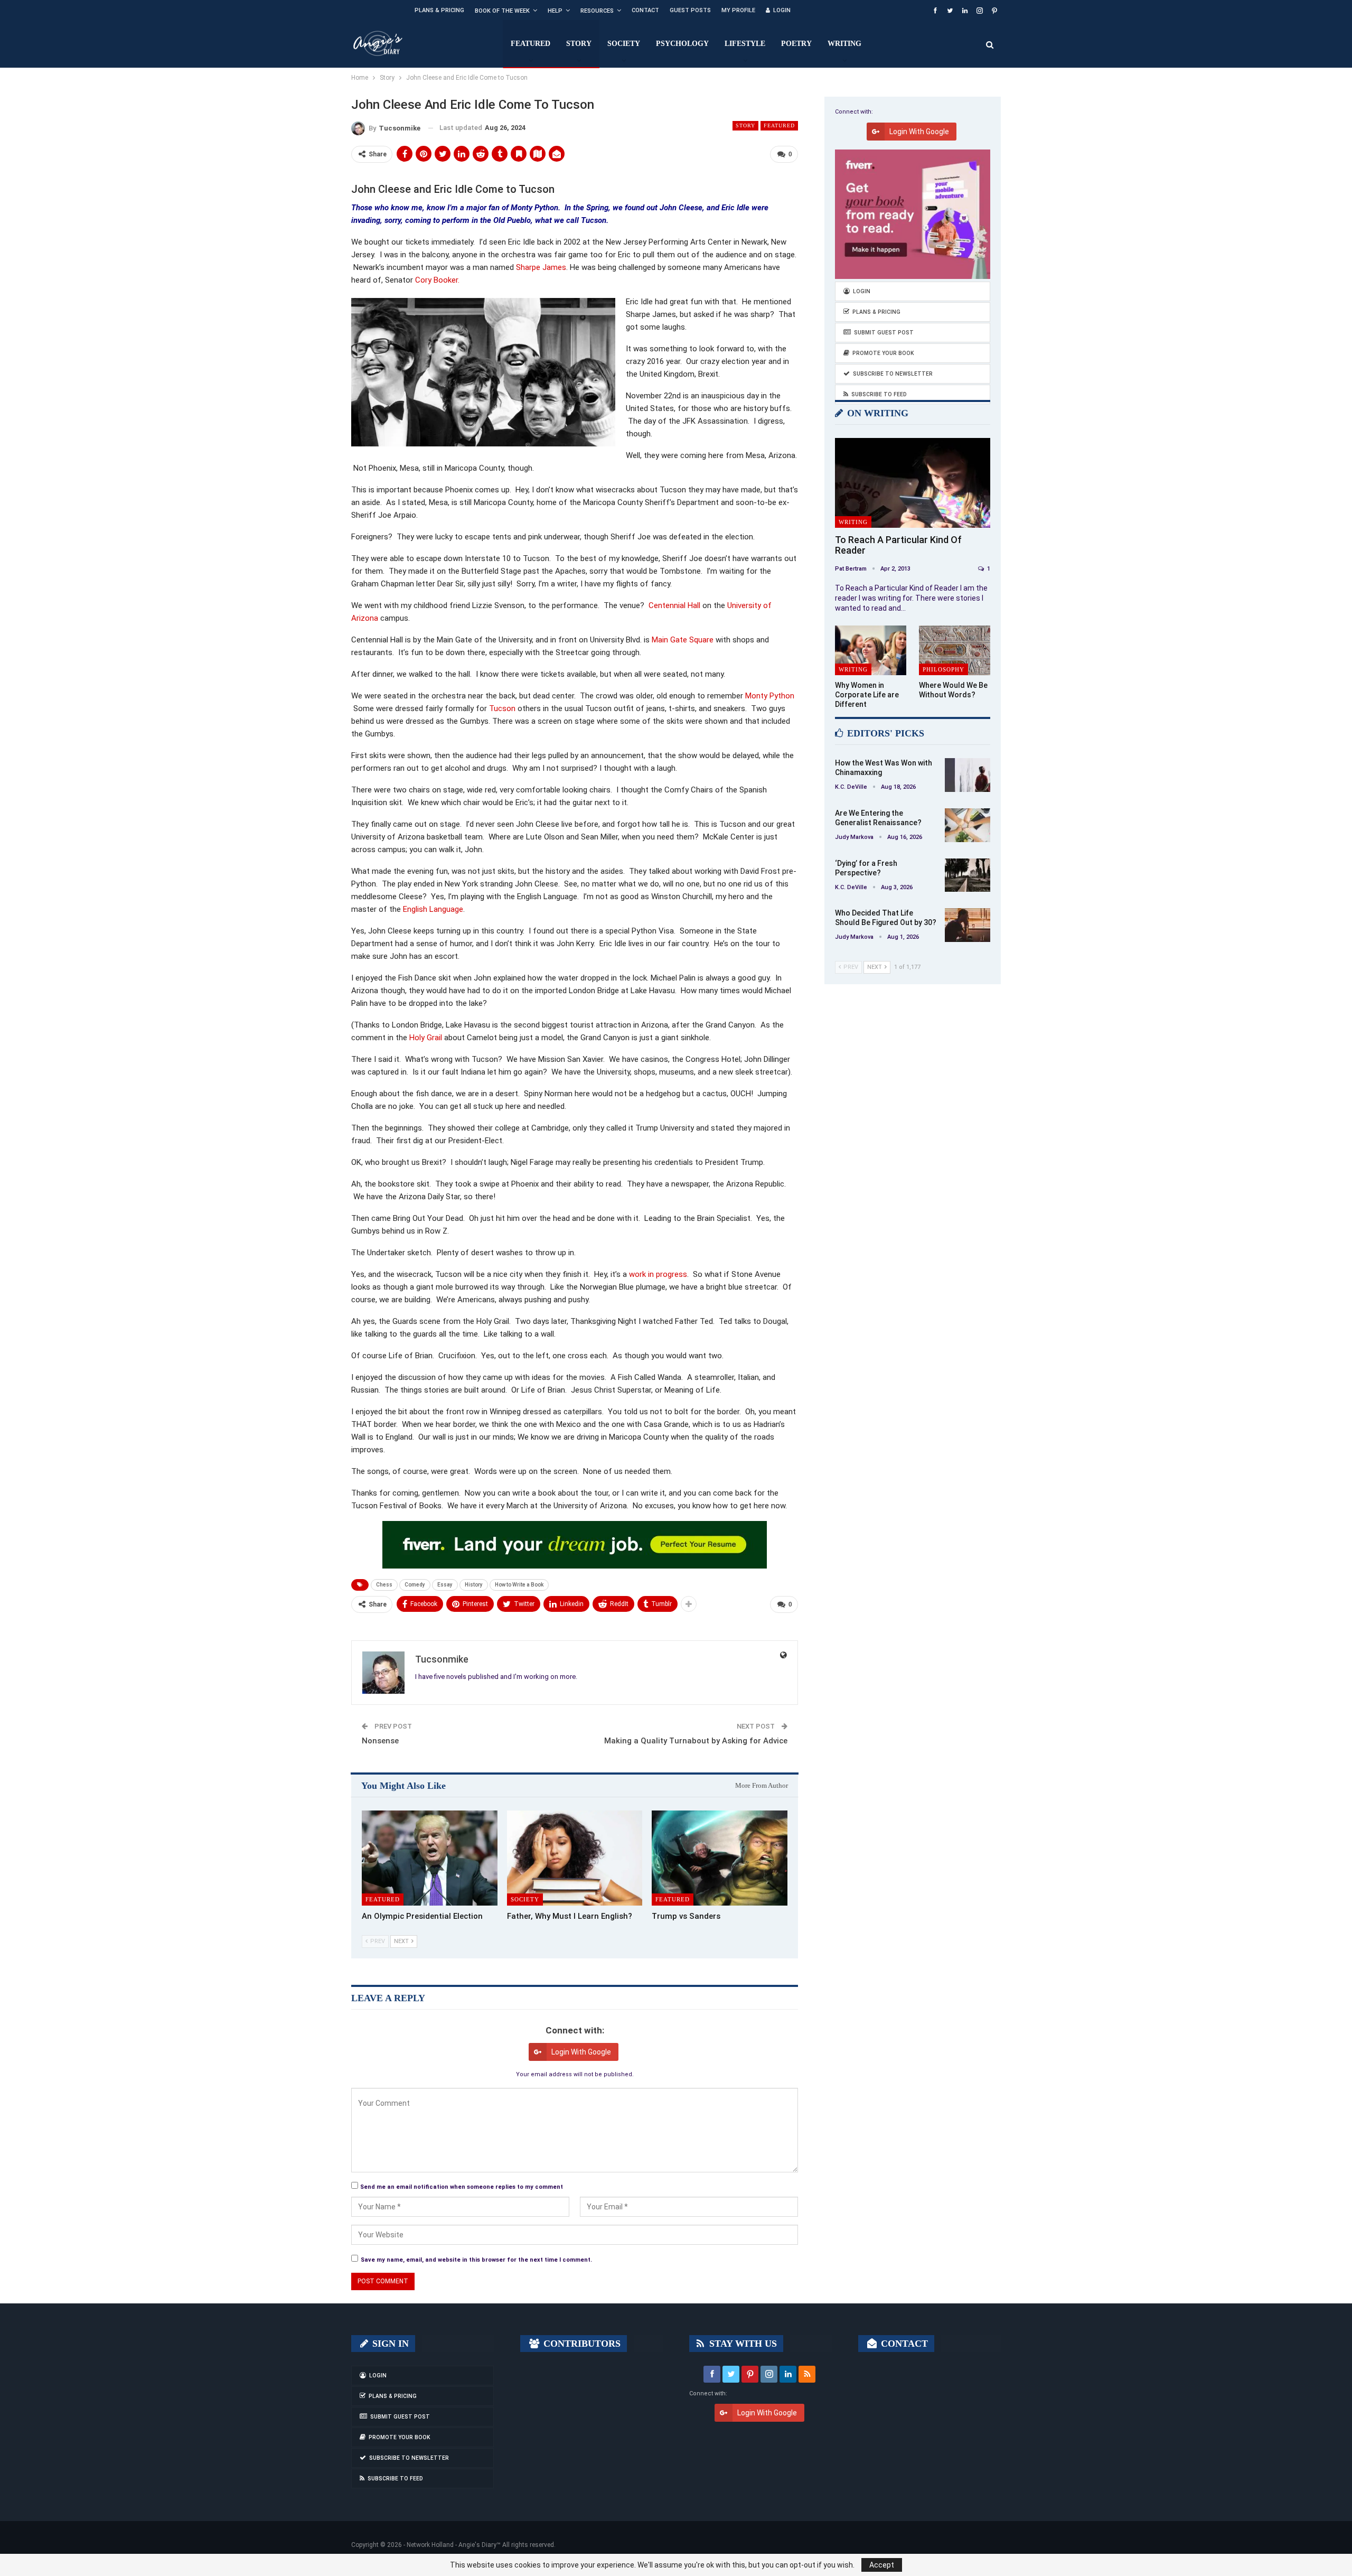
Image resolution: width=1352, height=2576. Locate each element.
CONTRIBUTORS (581, 2344)
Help (555, 11)
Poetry (796, 44)
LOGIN (782, 10)
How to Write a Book (519, 1585)
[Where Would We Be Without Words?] (955, 651)
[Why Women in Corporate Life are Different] (871, 651)
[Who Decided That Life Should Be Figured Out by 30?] (968, 925)
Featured (531, 44)
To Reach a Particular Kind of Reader (898, 545)
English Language (433, 909)
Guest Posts (690, 10)
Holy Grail (426, 1038)
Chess (384, 1585)
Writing (844, 44)
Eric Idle (735, 208)
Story (579, 44)
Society (624, 44)
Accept (882, 2565)
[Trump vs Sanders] (720, 1858)
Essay (445, 1585)
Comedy (415, 1585)
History (474, 1585)
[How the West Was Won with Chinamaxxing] (968, 775)
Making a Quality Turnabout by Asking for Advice (696, 1741)
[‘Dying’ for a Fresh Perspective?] (968, 875)
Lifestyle (745, 44)
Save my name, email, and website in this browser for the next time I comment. (476, 2260)
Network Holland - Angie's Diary (452, 2545)
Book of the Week (502, 11)
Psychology (682, 44)
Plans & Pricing (439, 10)
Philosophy (943, 669)
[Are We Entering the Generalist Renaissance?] (968, 825)
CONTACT (903, 2344)
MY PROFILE (738, 10)
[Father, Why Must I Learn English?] (575, 1858)
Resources (597, 11)
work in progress (658, 1274)
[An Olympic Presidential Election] (430, 1858)
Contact (645, 10)
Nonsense (380, 1741)
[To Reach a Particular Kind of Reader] (913, 483)
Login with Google (581, 2052)
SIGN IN (389, 2344)
